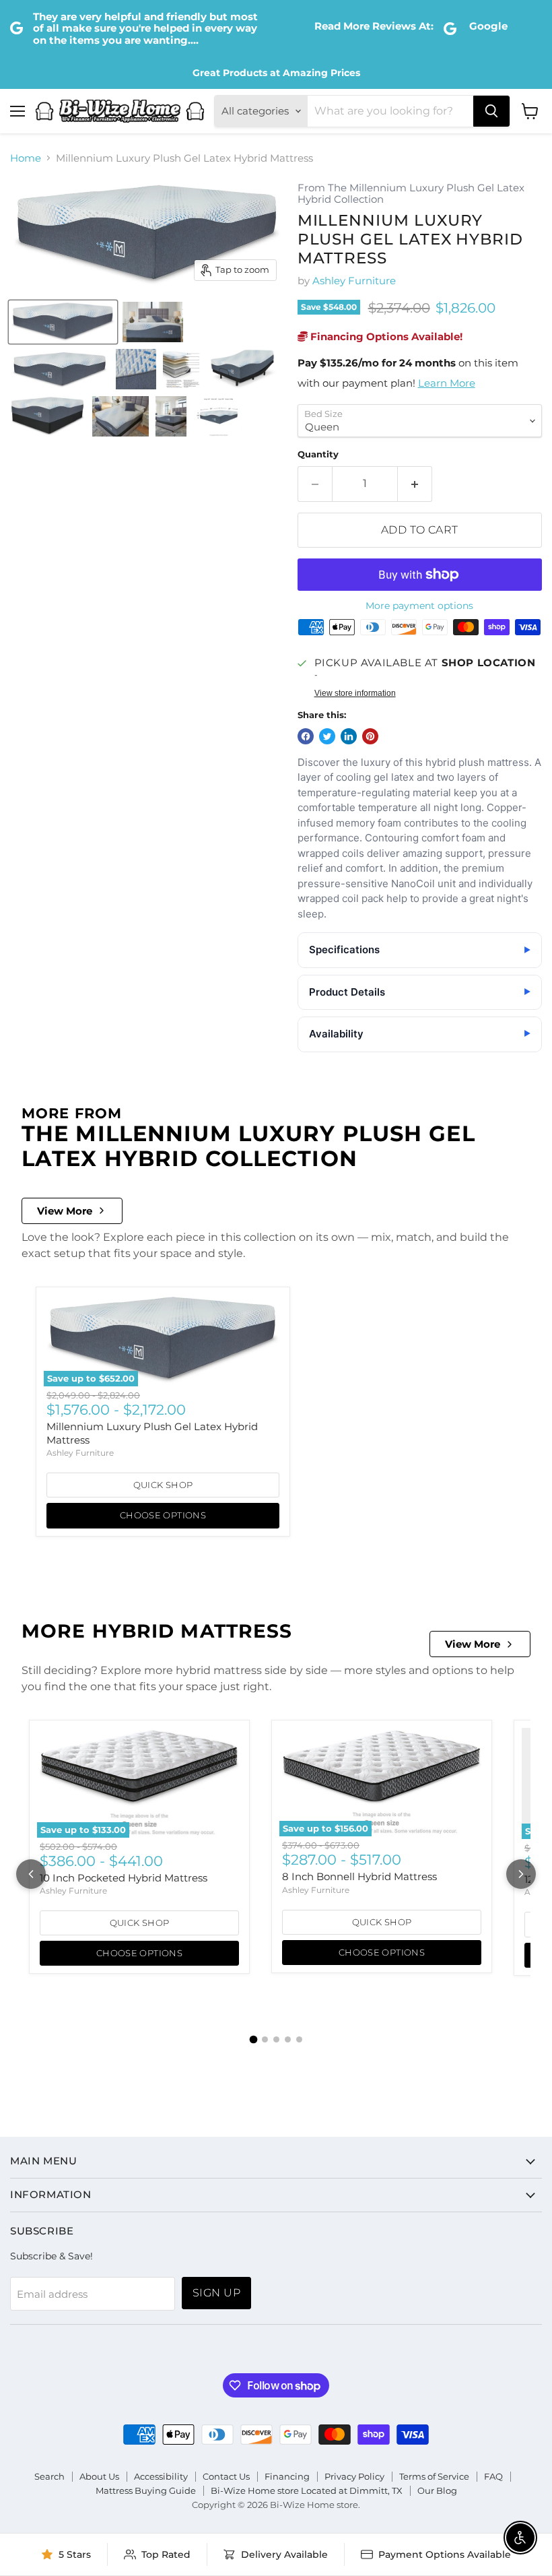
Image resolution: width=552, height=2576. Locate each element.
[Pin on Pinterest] (370, 736)
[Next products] (521, 1874)
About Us (99, 2476)
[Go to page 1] (253, 2040)
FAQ (493, 2476)
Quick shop (163, 1485)
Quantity (318, 454)
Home (26, 158)
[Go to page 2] (265, 2039)
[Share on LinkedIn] (349, 736)
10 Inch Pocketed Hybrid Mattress (124, 1878)
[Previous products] (31, 1874)
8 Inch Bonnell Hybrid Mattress (359, 1876)
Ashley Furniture (354, 281)
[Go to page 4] (288, 2039)
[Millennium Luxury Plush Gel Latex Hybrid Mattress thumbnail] (63, 322)
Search (49, 2476)
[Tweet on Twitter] (327, 736)
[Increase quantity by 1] (415, 484)
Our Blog (437, 2490)
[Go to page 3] (276, 2039)
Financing (287, 2476)
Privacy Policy (354, 2476)
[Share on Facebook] (306, 736)
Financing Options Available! (385, 336)
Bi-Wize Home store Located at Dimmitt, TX (307, 2490)
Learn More (447, 383)
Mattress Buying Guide (146, 2490)
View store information (355, 693)
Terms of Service (434, 2476)
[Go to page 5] (299, 2039)
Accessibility (161, 2476)
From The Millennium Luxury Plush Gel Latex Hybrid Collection (411, 194)
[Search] (491, 111)
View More (65, 1211)
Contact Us (226, 2476)
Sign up (216, 2293)
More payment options (419, 606)
